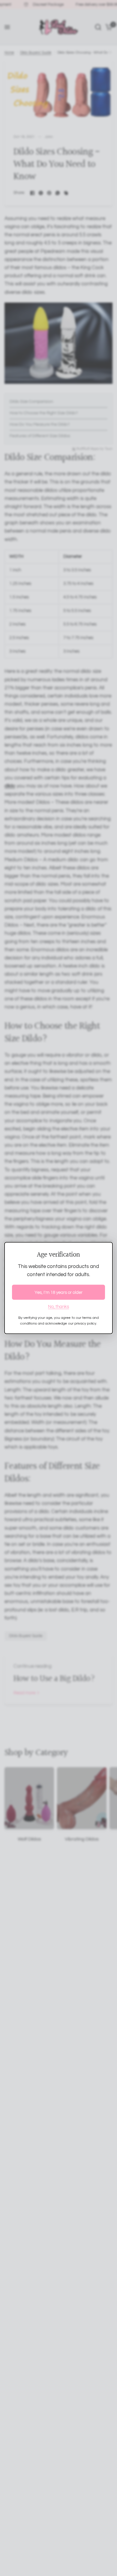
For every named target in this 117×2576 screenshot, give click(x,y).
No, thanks (58, 1307)
